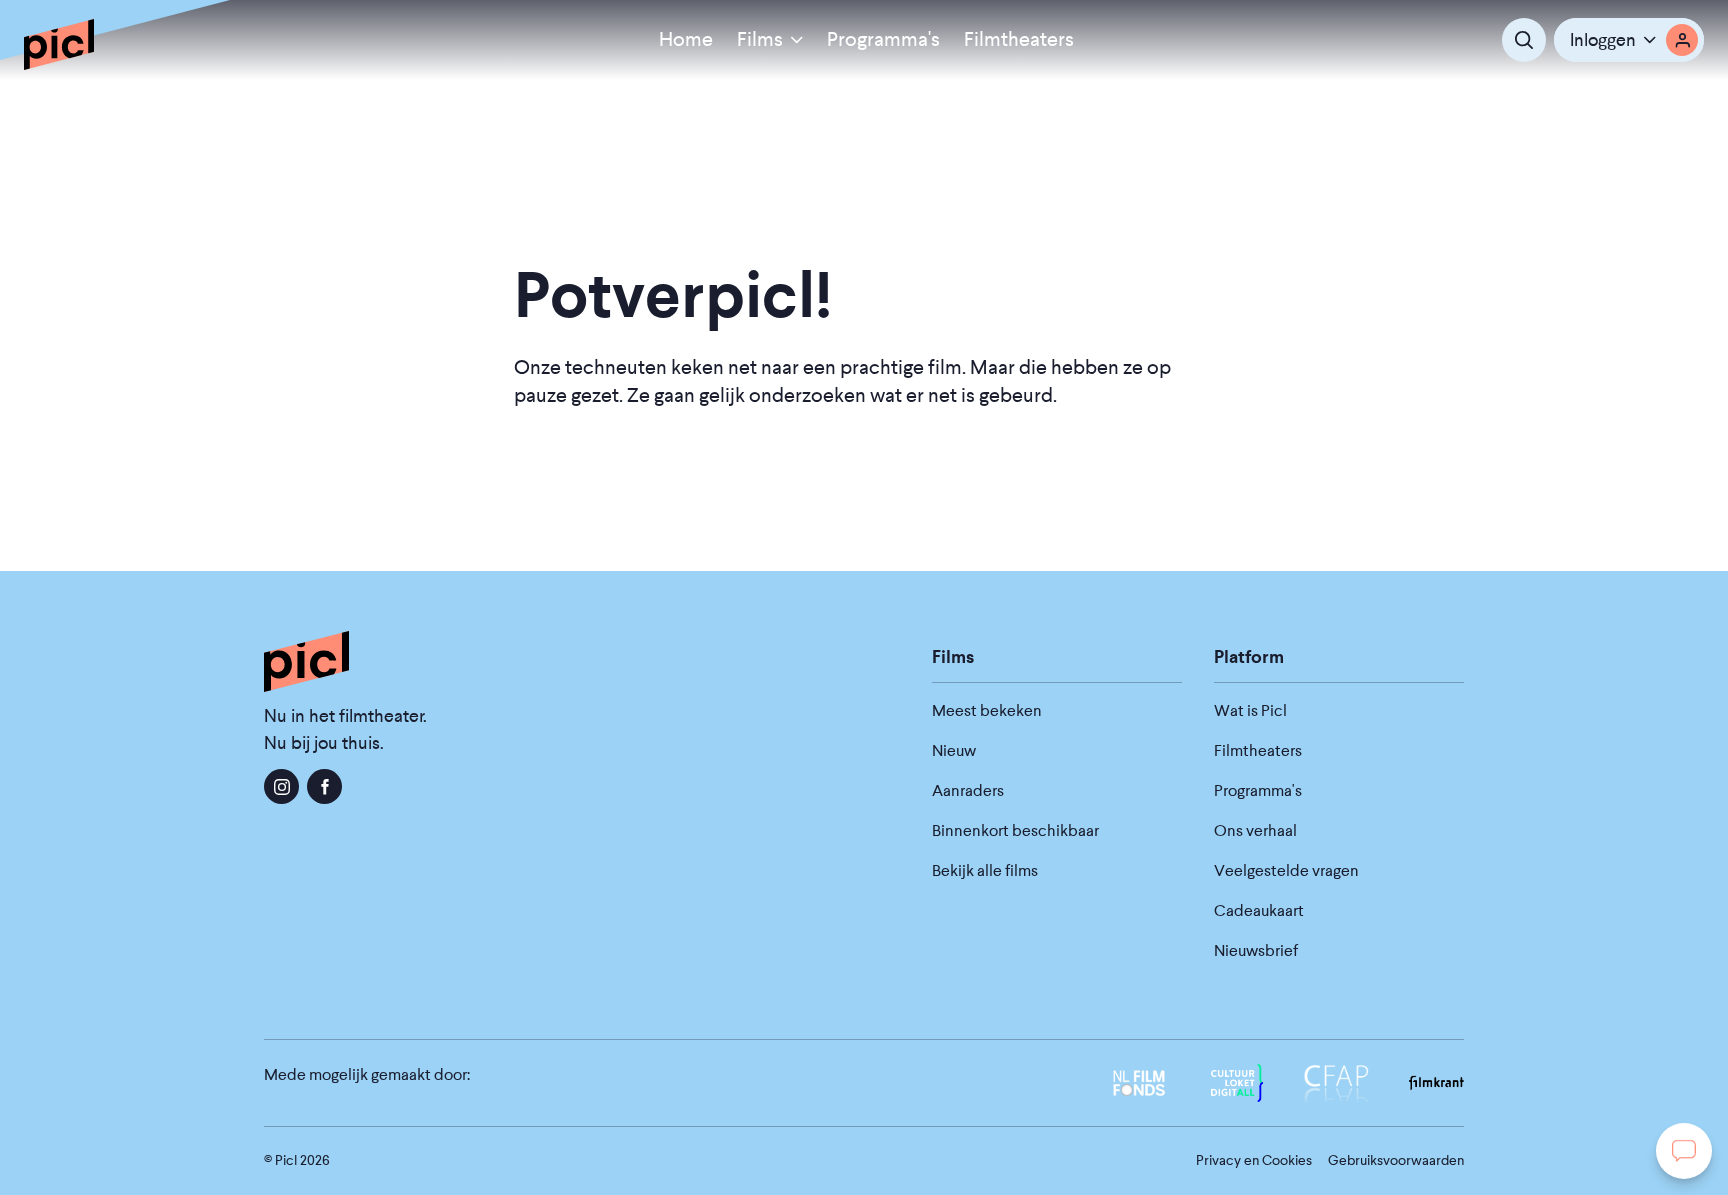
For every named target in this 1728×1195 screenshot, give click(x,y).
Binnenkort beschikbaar (1015, 830)
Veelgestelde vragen (1286, 870)
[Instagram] (281, 786)
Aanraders (968, 790)
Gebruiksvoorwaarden (1396, 1160)
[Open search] (1524, 40)
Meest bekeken (987, 710)
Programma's (883, 39)
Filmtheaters (1019, 39)
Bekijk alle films (985, 870)
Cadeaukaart (1259, 910)
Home (686, 39)
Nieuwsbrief (1256, 950)
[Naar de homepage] (59, 44)
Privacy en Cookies (1254, 1160)
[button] (1629, 40)
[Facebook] (324, 786)
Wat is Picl (1250, 710)
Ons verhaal (1255, 830)
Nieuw (954, 750)
